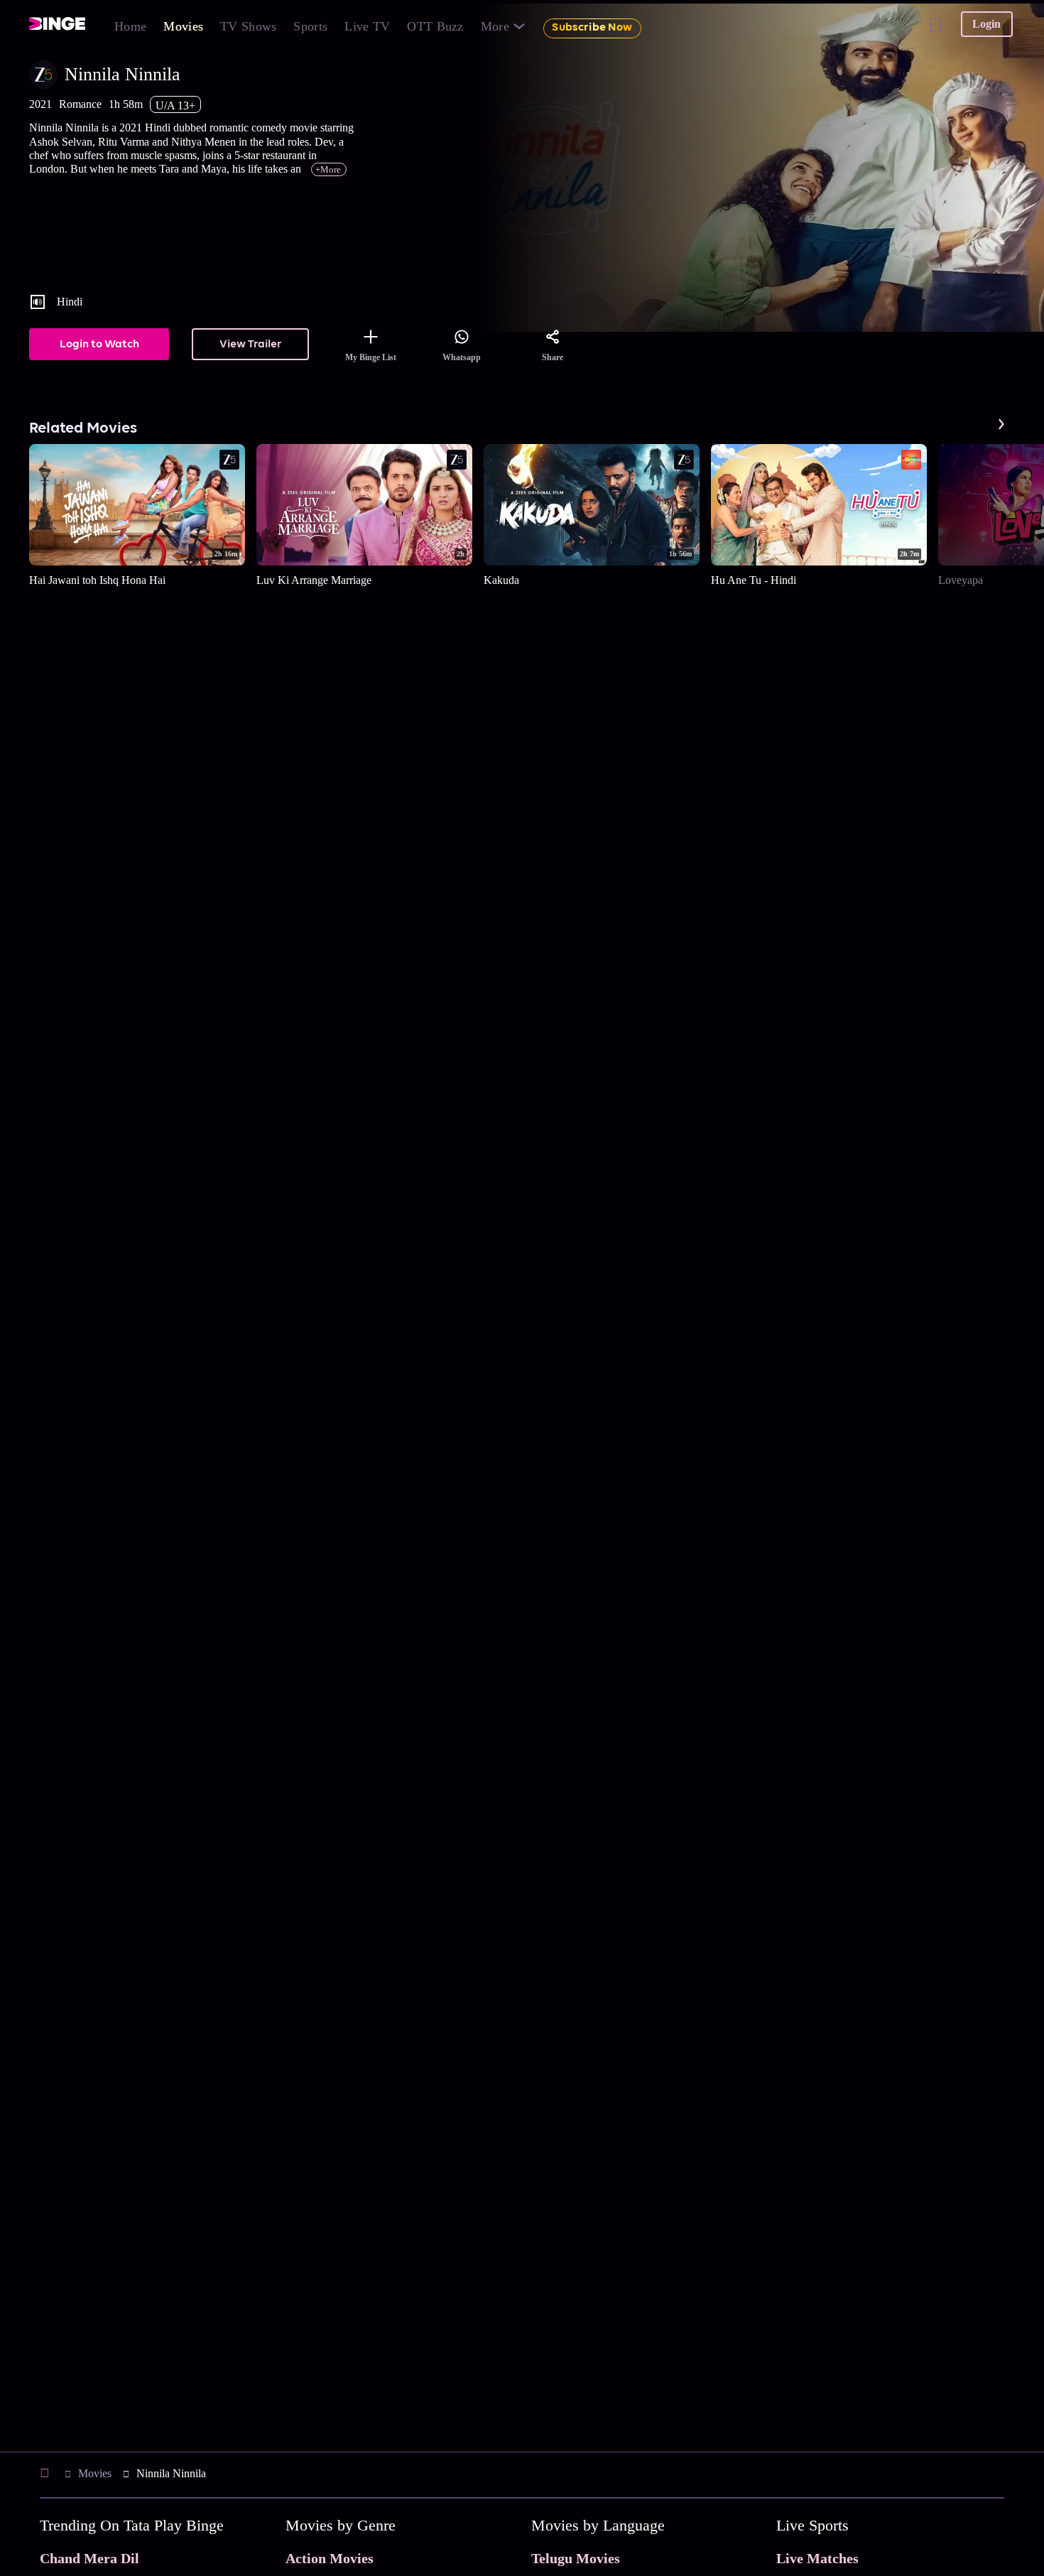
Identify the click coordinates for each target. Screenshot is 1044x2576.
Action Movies (330, 2558)
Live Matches (817, 2558)
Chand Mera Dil (89, 2558)
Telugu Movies (576, 2558)
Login (986, 24)
